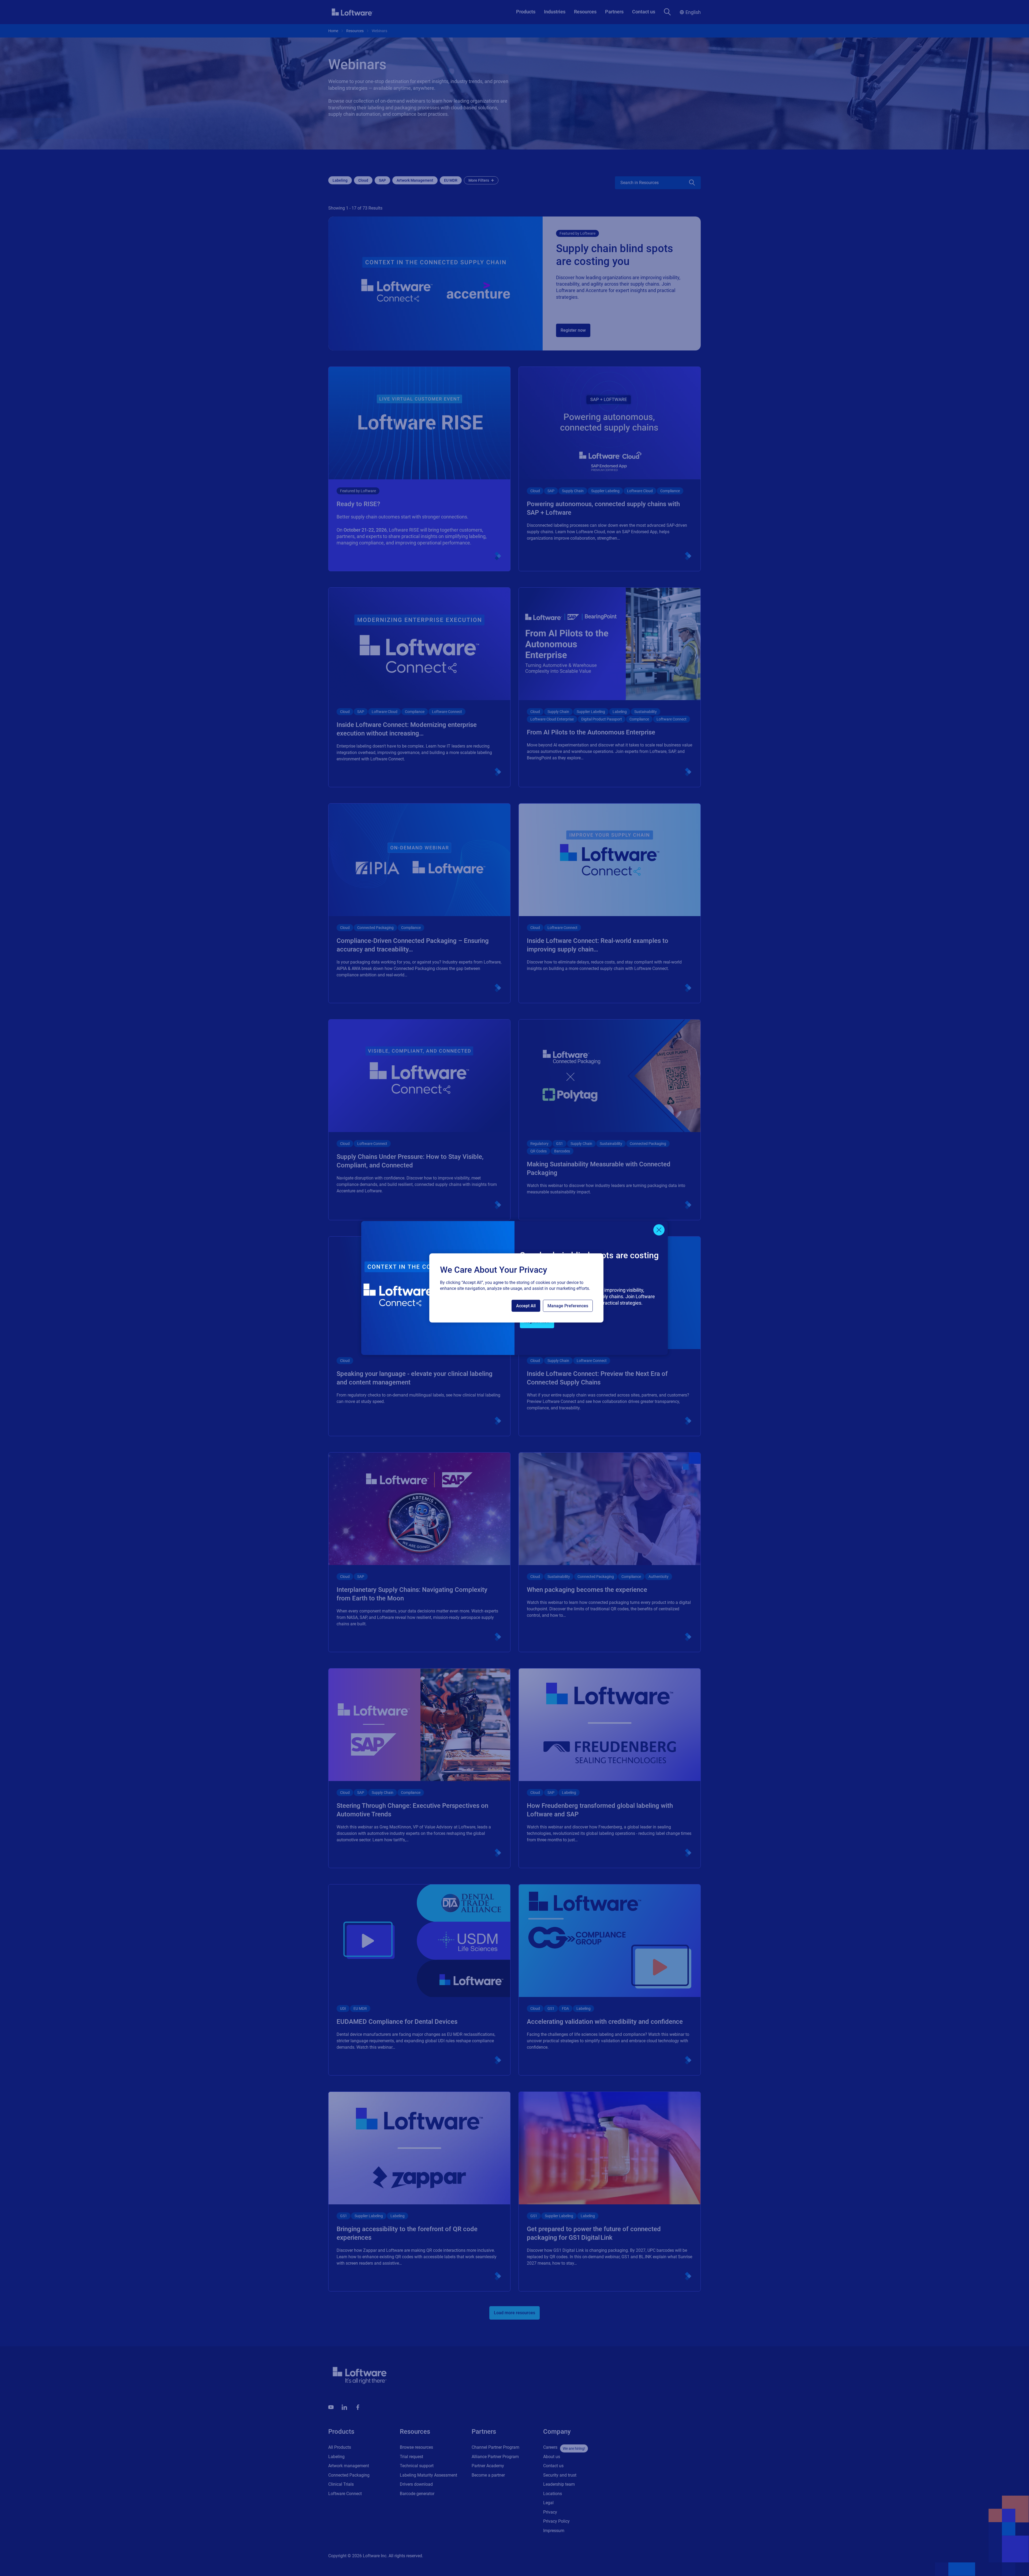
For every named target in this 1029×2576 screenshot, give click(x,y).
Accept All (526, 1306)
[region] (516, 1288)
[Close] (659, 1230)
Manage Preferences (568, 1306)
